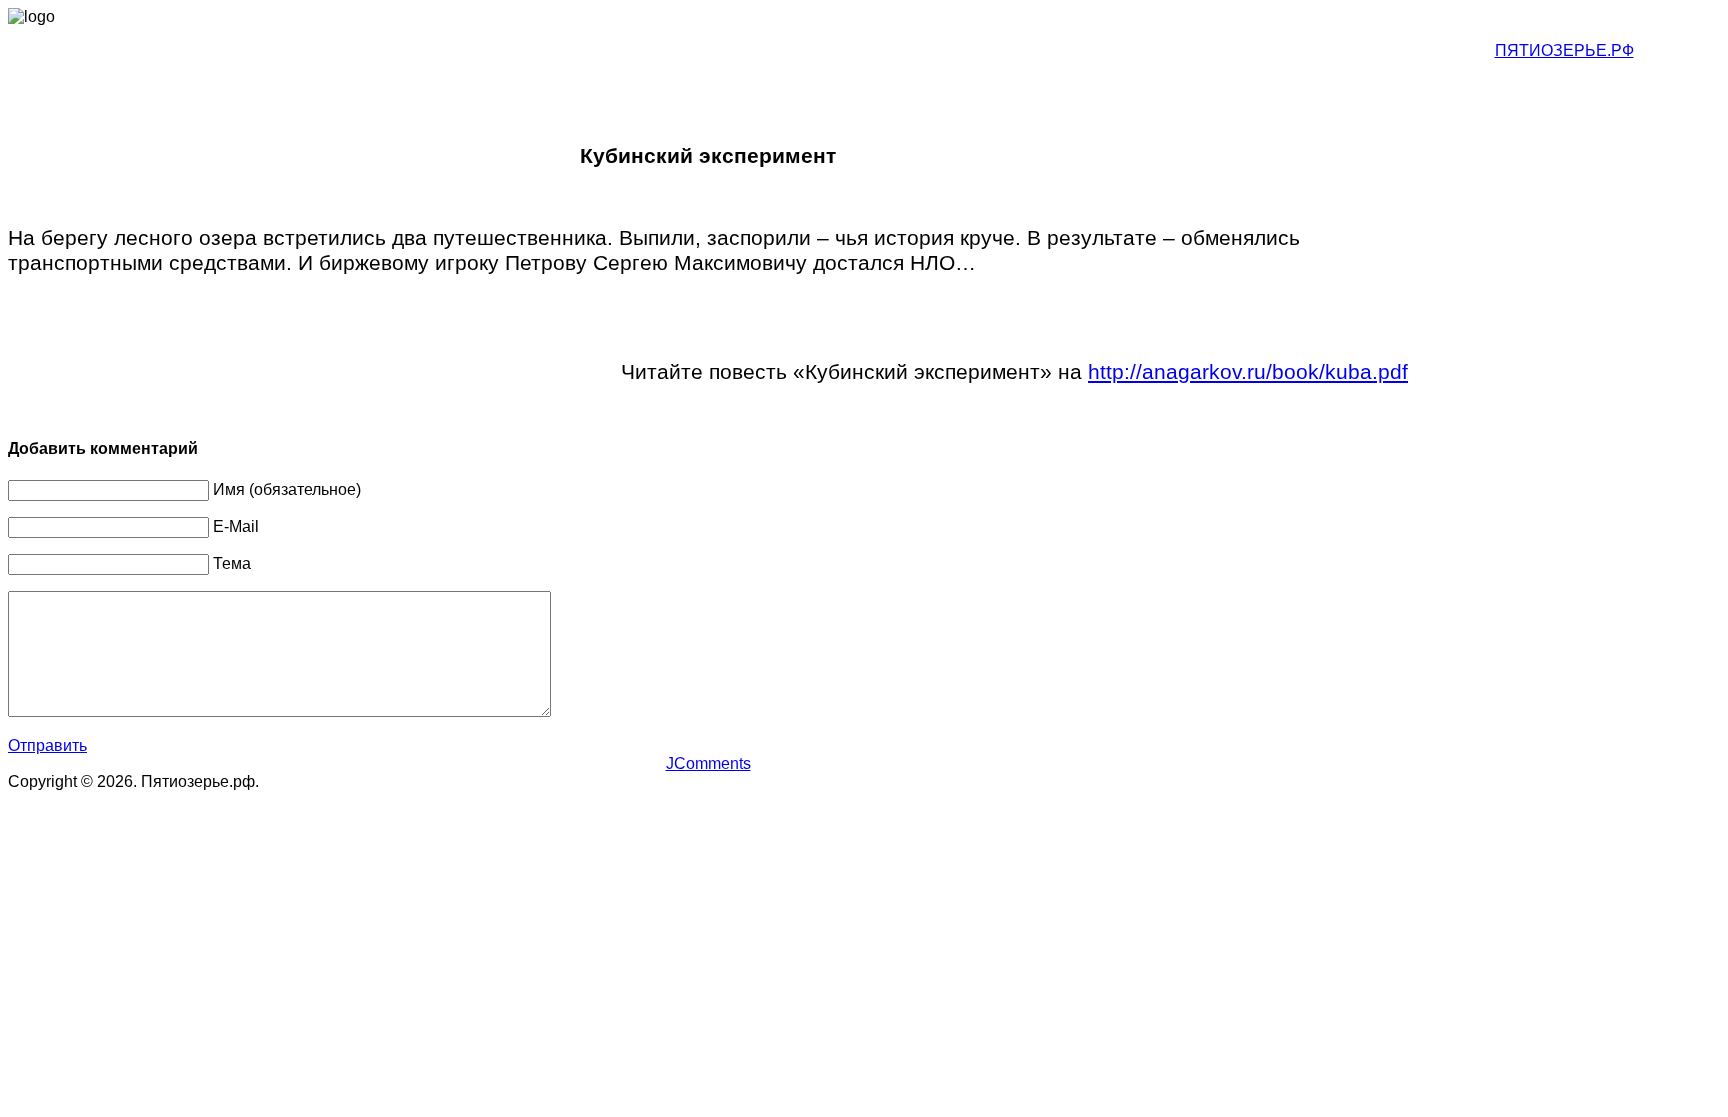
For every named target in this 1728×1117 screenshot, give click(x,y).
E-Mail (236, 526)
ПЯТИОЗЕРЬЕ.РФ (1564, 50)
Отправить (47, 745)
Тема (232, 563)
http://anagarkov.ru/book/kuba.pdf (1248, 372)
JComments (708, 763)
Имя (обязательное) (287, 489)
